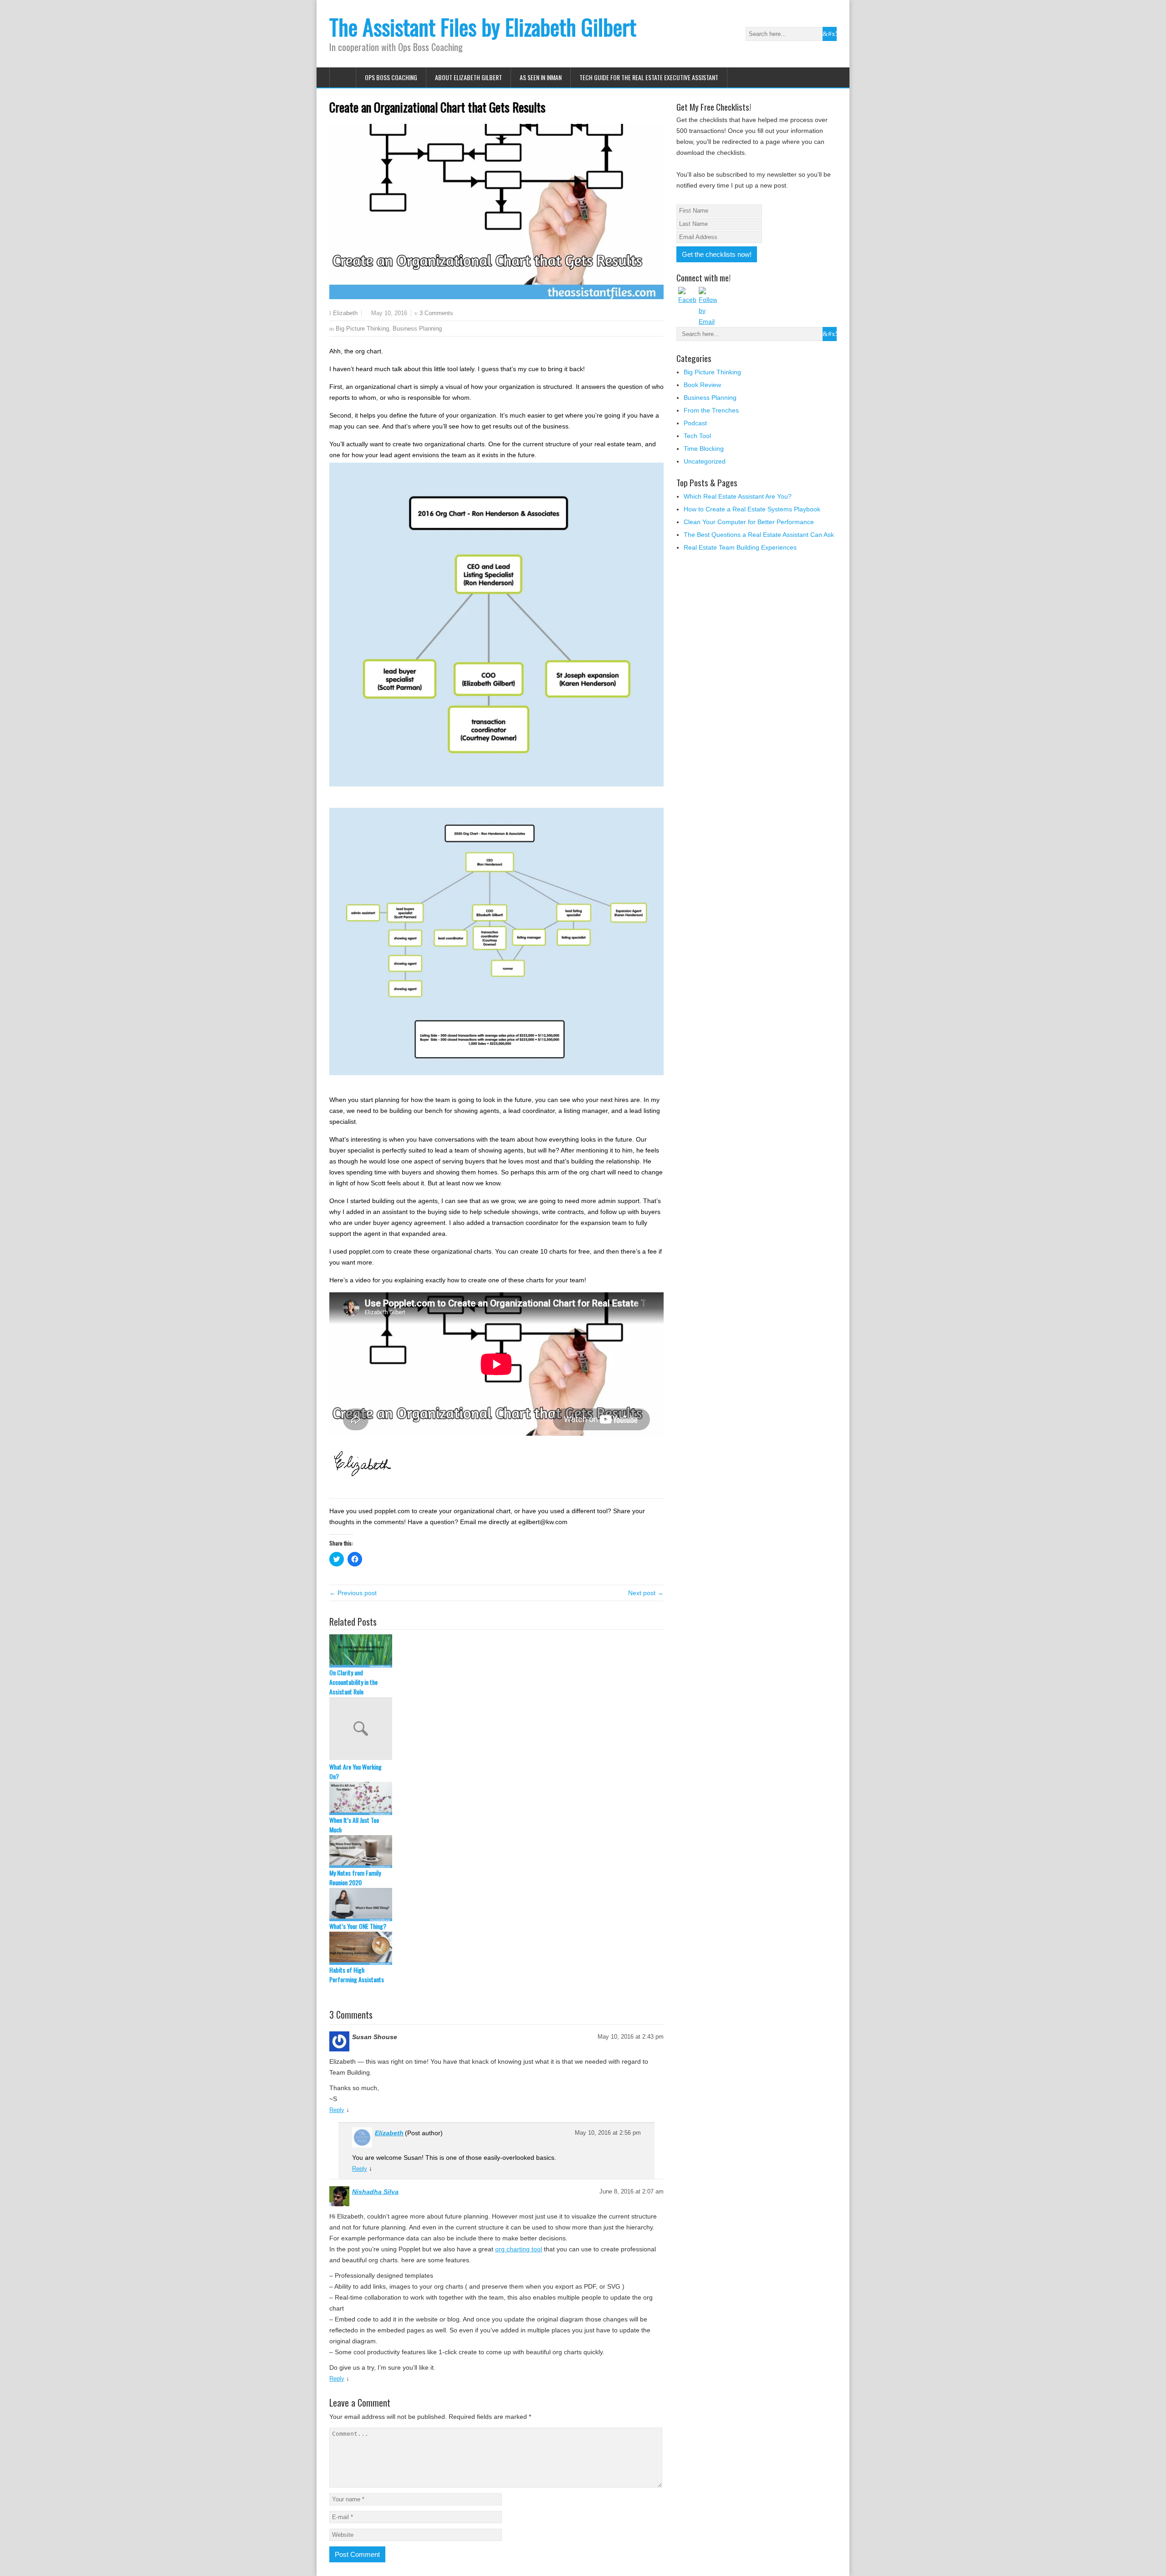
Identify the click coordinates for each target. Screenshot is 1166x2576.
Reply (337, 2110)
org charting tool (519, 2249)
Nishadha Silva (375, 2192)
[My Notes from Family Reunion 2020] (496, 1852)
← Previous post (353, 1593)
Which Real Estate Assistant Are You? (738, 496)
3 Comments (436, 313)
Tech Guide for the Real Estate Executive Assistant (649, 77)
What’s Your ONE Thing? (358, 1926)
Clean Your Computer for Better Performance (749, 522)
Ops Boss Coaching (391, 77)
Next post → (646, 1593)
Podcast (695, 423)
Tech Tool (697, 436)
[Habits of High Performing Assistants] (496, 1948)
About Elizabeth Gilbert (468, 77)
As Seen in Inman (541, 77)
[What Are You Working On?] (496, 1729)
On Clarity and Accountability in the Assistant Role (353, 1682)
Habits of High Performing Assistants (357, 1974)
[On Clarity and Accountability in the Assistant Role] (496, 1651)
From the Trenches (711, 410)
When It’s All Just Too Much (354, 1825)
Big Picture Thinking (362, 329)
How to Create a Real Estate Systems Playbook (752, 509)
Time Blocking (704, 449)
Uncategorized (705, 461)
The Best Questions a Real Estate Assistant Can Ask (759, 535)
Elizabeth (345, 313)
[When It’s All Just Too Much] (496, 1798)
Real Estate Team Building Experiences (740, 547)
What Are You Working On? (355, 1771)
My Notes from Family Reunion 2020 (355, 1877)
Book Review (702, 385)
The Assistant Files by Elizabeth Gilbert (483, 27)
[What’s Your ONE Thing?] (496, 1905)
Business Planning (417, 329)
